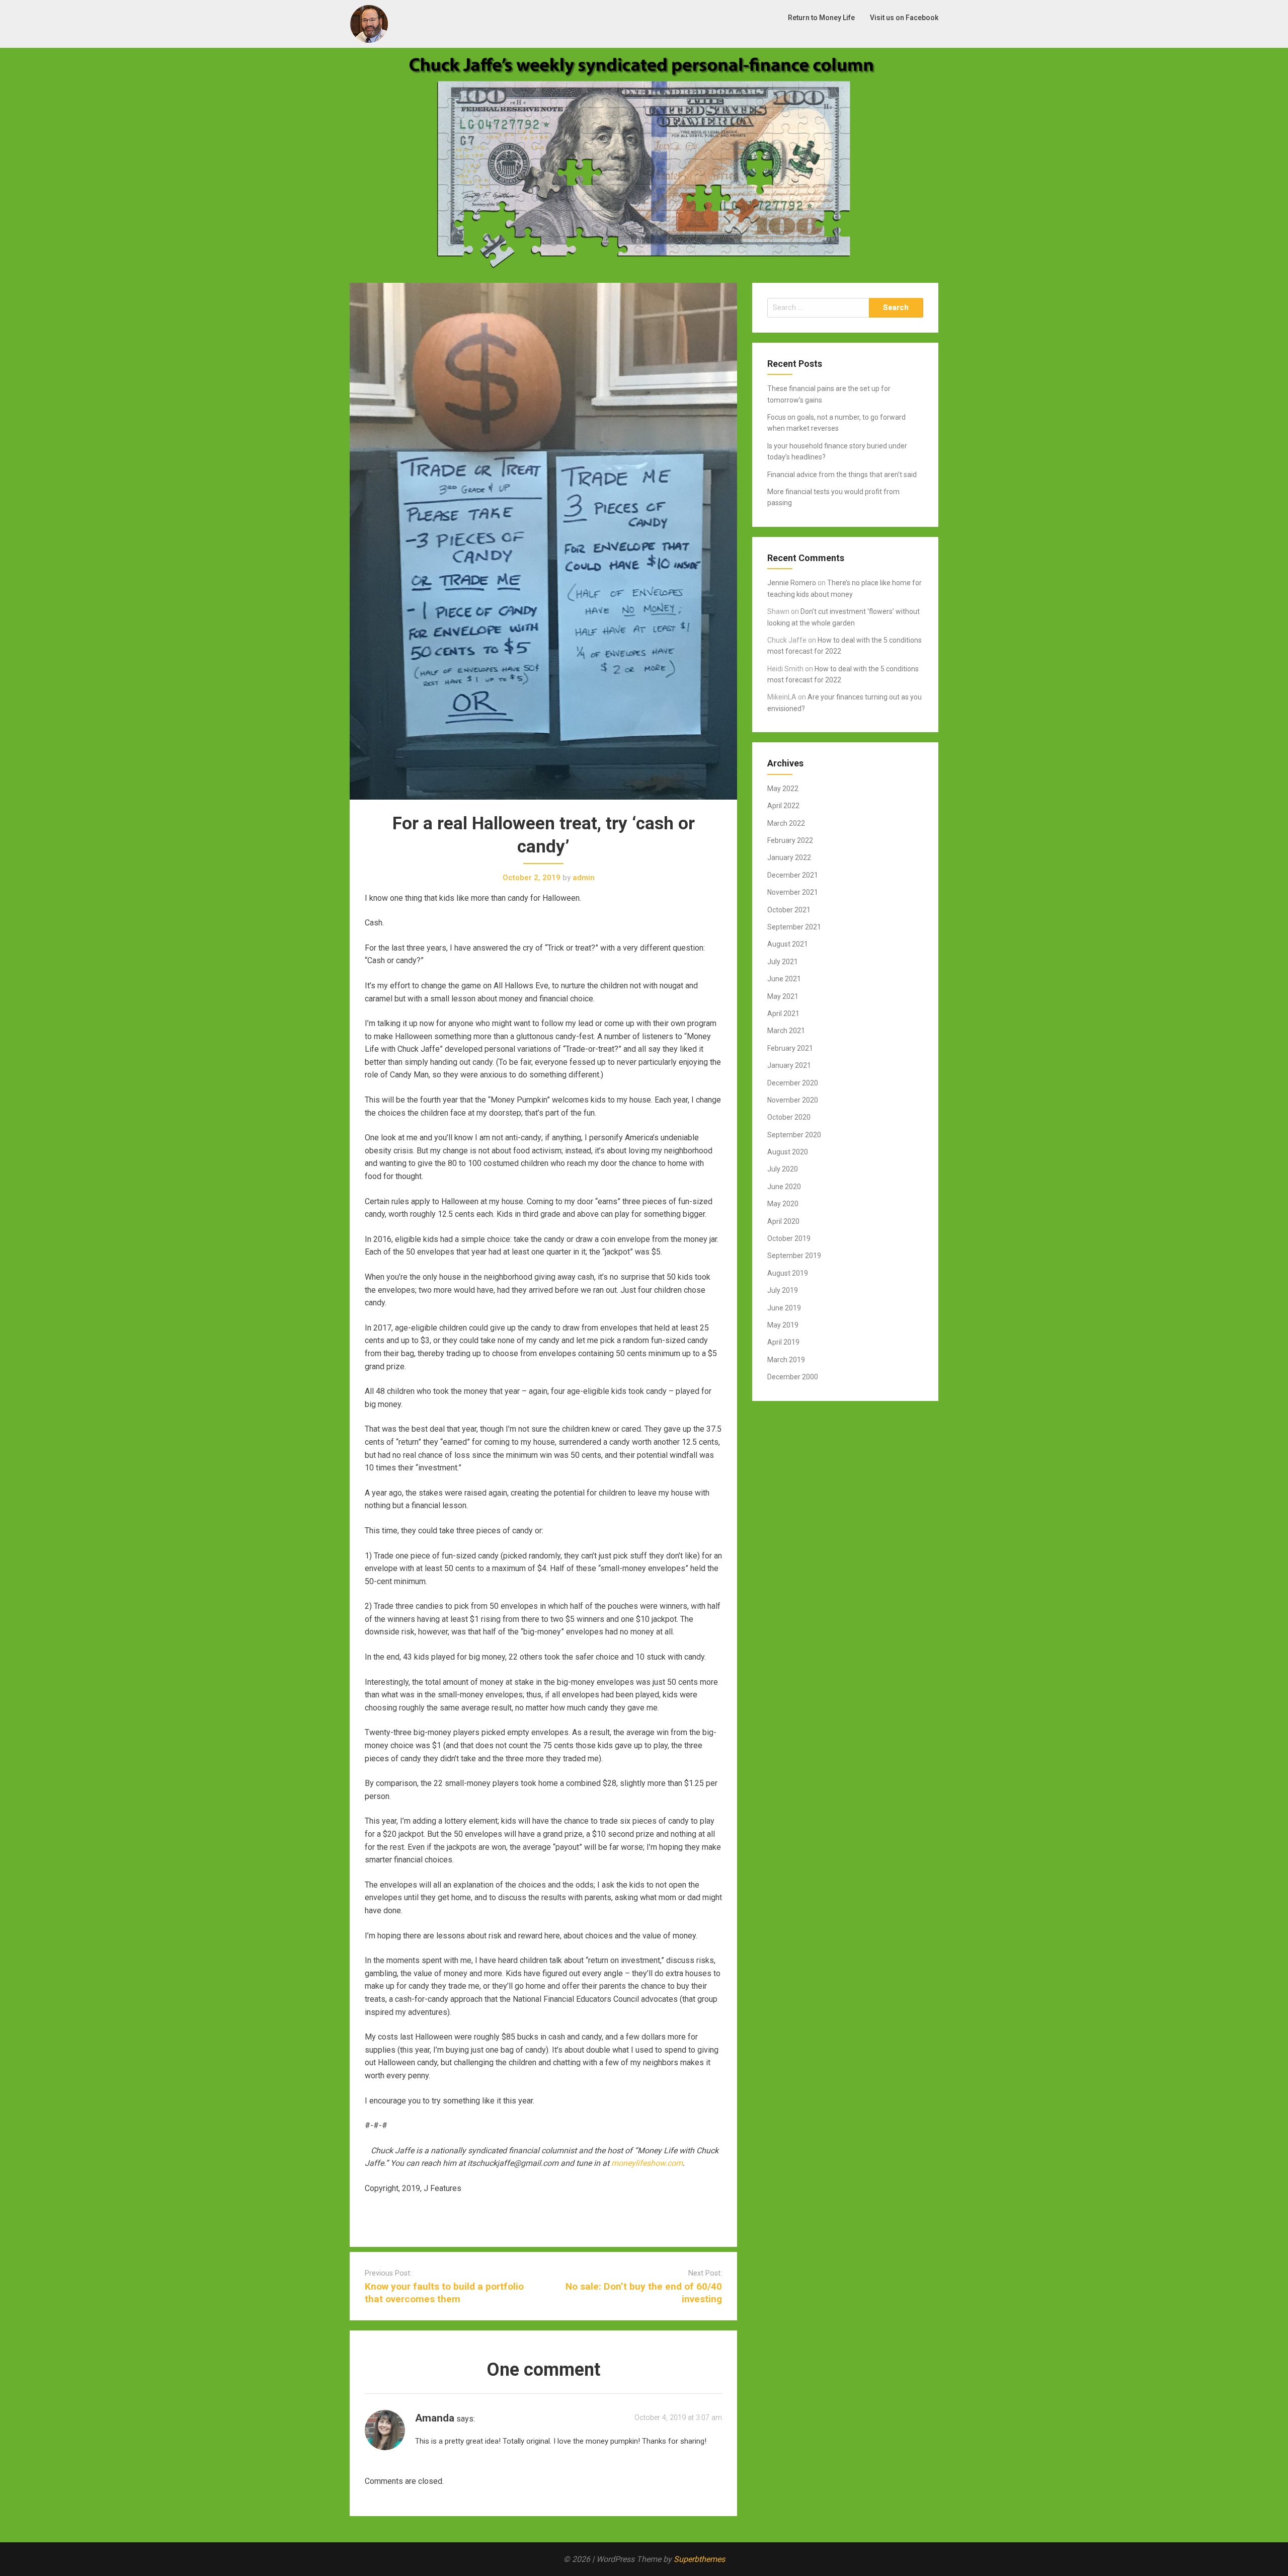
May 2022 (783, 789)
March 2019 (786, 1360)
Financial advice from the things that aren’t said (842, 475)
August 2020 (788, 1152)
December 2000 (793, 1377)
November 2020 (793, 1100)
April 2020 (783, 1221)
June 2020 (784, 1187)
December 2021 (793, 875)
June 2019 (784, 1308)
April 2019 (783, 1342)
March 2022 (786, 823)
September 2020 (794, 1135)
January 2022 (789, 857)
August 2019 (788, 1273)
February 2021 (790, 1048)
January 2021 (789, 1065)
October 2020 (789, 1117)
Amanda (435, 2418)
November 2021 (793, 892)
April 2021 (783, 1013)
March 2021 (786, 1031)
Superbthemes (699, 2559)
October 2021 (789, 910)
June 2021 (784, 979)
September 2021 (794, 927)
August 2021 (788, 944)
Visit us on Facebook (904, 18)
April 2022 (783, 806)
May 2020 (783, 1204)
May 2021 (783, 996)
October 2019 (789, 1238)
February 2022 (790, 840)
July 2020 (783, 1169)
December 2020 (793, 1083)
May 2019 (783, 1325)
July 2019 (783, 1290)
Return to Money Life (821, 18)
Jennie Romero (792, 583)
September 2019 (794, 1256)
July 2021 (783, 962)
